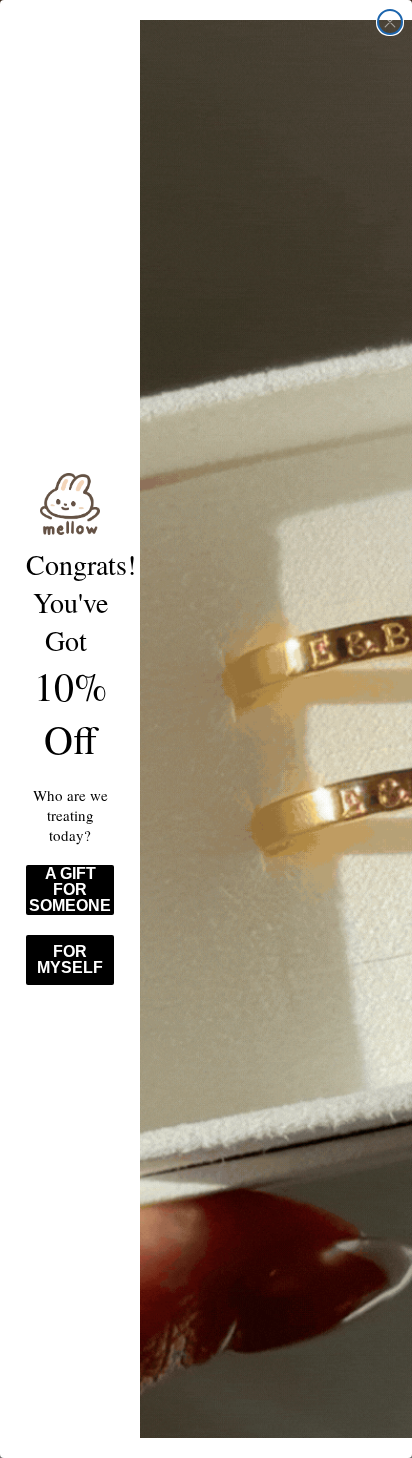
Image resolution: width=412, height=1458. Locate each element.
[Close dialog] (390, 22)
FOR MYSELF (70, 959)
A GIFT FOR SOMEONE (70, 889)
